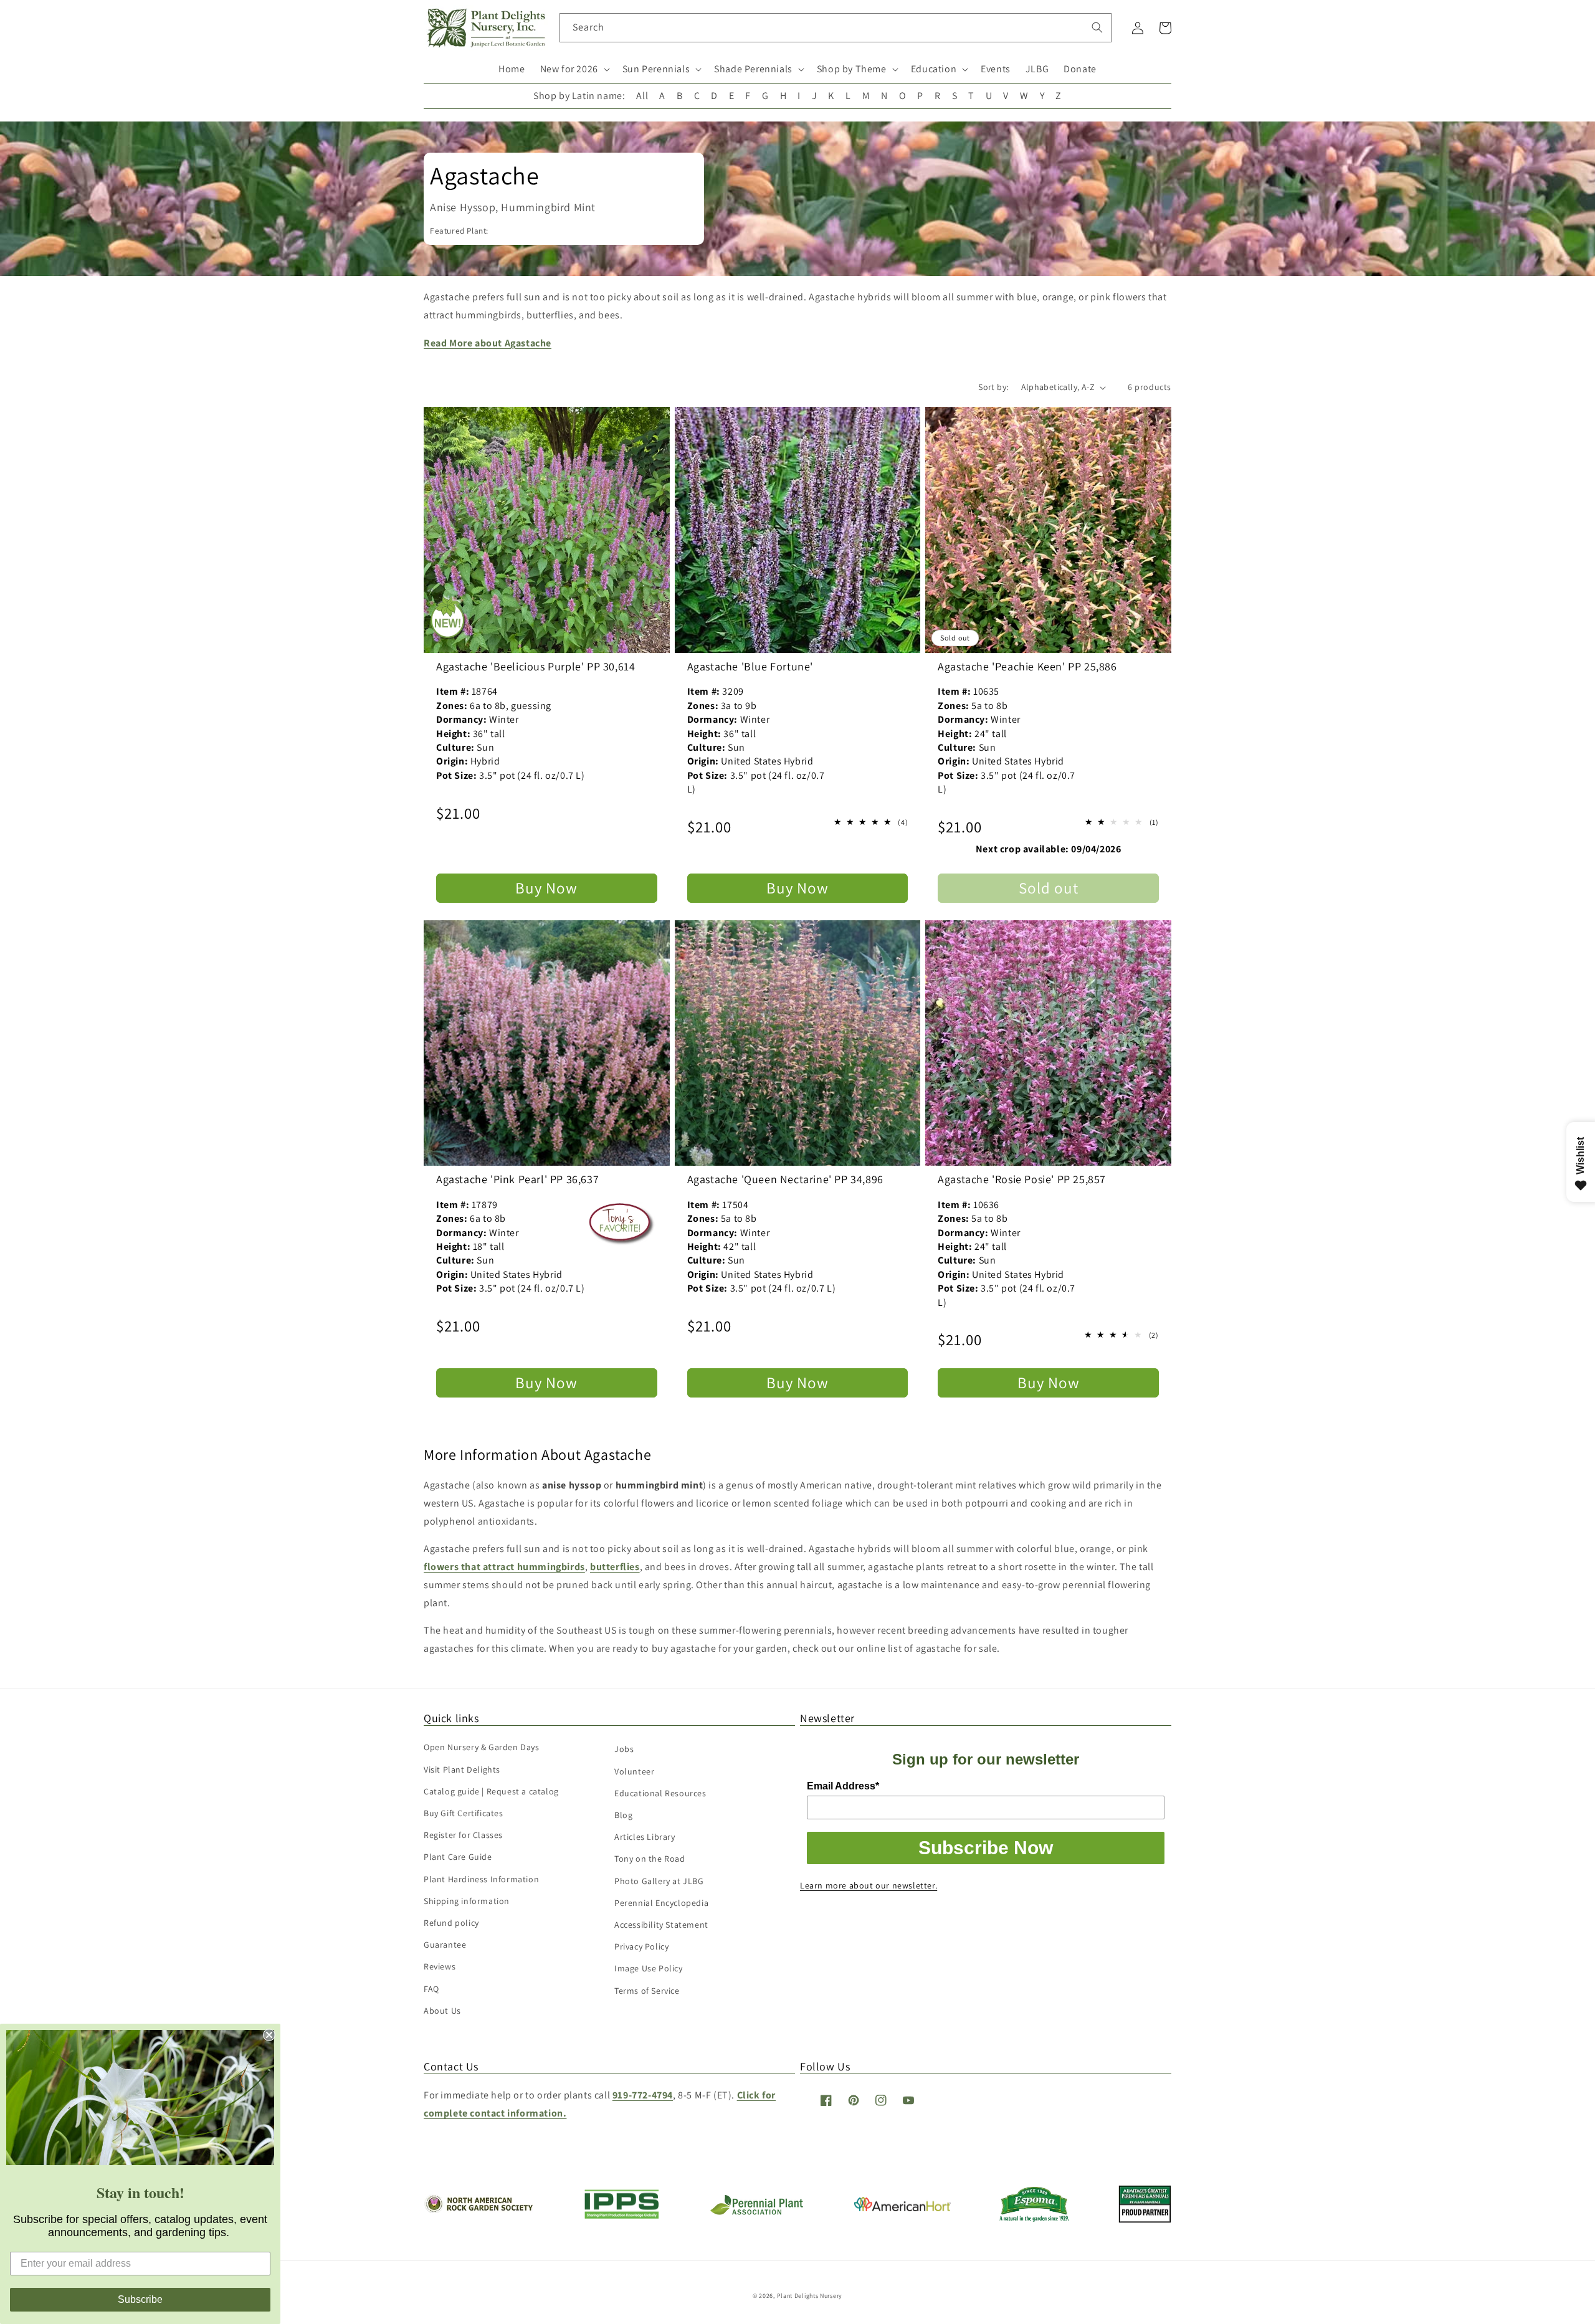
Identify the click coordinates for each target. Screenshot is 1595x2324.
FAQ (431, 1989)
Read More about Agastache (488, 343)
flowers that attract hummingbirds (504, 1567)
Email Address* (843, 1786)
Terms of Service (647, 1991)
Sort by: (993, 387)
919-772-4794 (643, 2095)
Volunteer (634, 1771)
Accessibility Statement (661, 1925)
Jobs (624, 1749)
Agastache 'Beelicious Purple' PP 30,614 (536, 666)
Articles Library (645, 1837)
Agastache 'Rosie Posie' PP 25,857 (1022, 1179)
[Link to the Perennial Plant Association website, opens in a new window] (756, 2212)
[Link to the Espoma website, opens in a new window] (1035, 2218)
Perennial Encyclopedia (661, 1903)
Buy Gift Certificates (464, 1813)
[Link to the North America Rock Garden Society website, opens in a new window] (478, 2210)
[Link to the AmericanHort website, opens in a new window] (902, 2208)
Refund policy (451, 1923)
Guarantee (445, 1945)
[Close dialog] (269, 2035)
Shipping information (467, 1901)
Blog (623, 1815)
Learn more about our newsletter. (869, 1885)
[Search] (1097, 27)
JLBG (1037, 69)
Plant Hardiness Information (481, 1879)
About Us (442, 2011)
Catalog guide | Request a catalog (491, 1791)
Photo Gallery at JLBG (659, 1881)
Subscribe (140, 2299)
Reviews (440, 1966)
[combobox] (836, 28)
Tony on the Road (650, 1859)
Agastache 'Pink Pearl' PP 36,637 (517, 1179)
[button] (574, 69)
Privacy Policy (641, 1946)
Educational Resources (660, 1793)
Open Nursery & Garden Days (482, 1747)
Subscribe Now (986, 1848)
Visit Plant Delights (462, 1769)
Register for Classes (463, 1835)
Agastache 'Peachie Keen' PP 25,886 (1027, 666)
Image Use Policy (649, 1968)
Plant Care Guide (458, 1857)
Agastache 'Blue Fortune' (750, 666)
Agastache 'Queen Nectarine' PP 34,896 (785, 1179)
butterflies (615, 1567)
